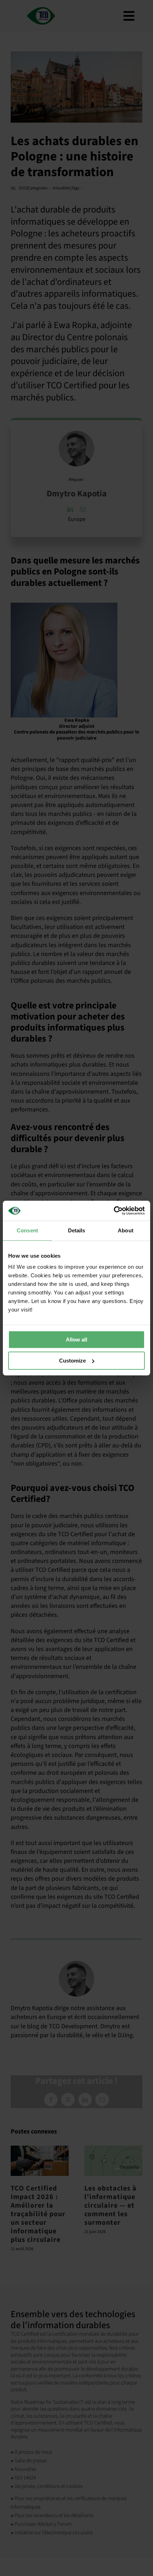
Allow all (76, 1340)
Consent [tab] (27, 1230)
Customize (72, 1361)
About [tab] (126, 1230)
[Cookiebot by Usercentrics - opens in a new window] (114, 1211)
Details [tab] (77, 1230)
